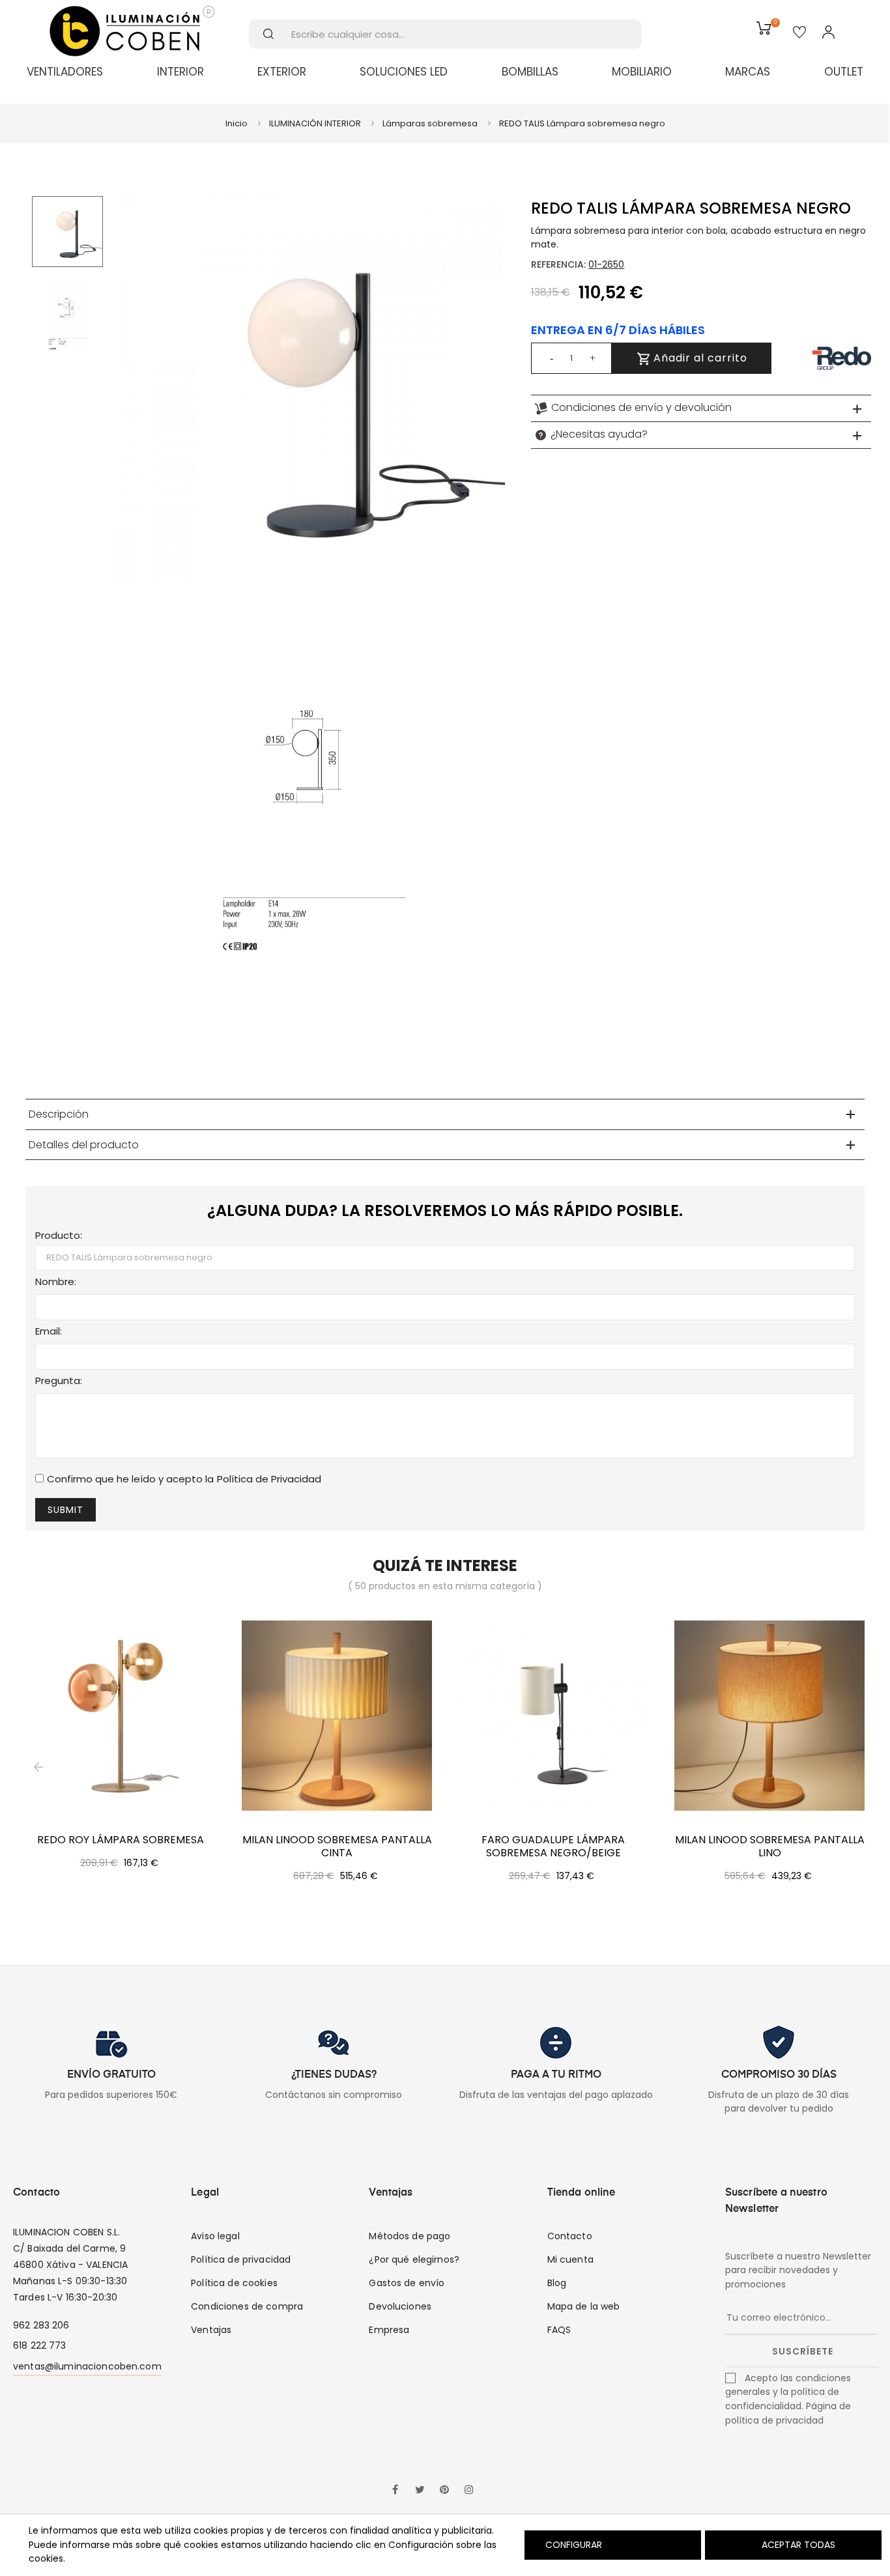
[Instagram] (469, 2491)
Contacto (570, 2236)
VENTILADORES (65, 72)
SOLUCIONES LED (404, 72)
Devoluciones (400, 2306)
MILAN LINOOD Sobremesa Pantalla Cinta (337, 1847)
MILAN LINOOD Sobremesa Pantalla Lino (770, 1847)
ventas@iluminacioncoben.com (87, 2366)
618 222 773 (40, 2345)
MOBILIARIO (642, 72)
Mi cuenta (570, 2259)
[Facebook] (395, 2491)
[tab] (701, 408)
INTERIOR (180, 72)
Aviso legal (215, 2236)
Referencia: (558, 264)
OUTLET (844, 72)
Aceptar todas (798, 2545)
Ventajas (211, 2330)
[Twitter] (420, 2491)
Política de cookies (234, 2283)
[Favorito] (799, 33)
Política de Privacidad (269, 1479)
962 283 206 (41, 2325)
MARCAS (748, 72)
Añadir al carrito (699, 358)
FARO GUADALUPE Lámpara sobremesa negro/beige (553, 1847)
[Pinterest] (444, 2491)
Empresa (389, 2330)
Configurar (572, 2545)
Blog (557, 2283)
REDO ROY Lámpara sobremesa (121, 1840)
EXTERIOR (282, 72)
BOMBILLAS (530, 72)
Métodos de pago (409, 2236)
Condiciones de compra (247, 2306)
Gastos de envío (407, 2283)
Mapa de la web (584, 2306)
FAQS (559, 2330)
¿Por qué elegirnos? (414, 2259)
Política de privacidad (241, 2259)
